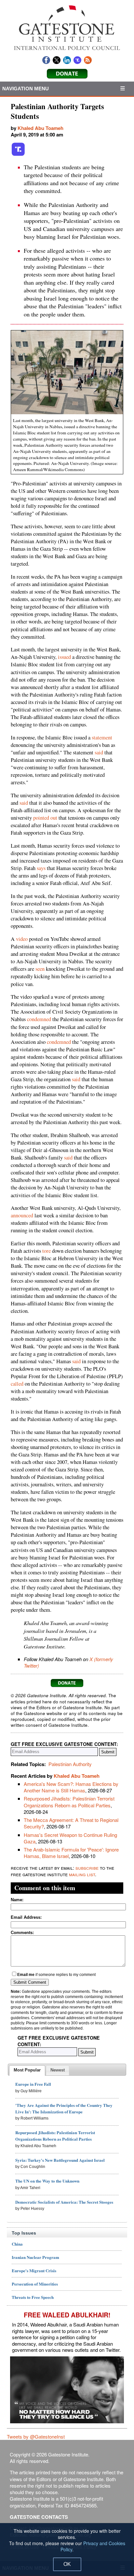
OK (67, 2564)
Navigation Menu (26, 89)
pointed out (45, 818)
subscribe (87, 1868)
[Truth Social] (18, 155)
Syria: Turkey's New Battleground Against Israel (60, 2160)
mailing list (82, 1874)
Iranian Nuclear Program (35, 2257)
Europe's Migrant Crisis (34, 2270)
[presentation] (27, 2070)
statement (102, 737)
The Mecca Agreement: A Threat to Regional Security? (71, 1823)
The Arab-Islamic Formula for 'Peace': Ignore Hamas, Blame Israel (71, 1853)
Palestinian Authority (70, 1764)
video (22, 939)
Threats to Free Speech (33, 2297)
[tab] (27, 2070)
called (17, 1384)
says (41, 868)
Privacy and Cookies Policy (93, 2546)
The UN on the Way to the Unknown (47, 2181)
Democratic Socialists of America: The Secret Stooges (64, 2202)
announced (22, 1215)
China (17, 2244)
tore (47, 1251)
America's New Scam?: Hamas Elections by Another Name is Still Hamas (71, 1787)
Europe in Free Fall (33, 2084)
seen (40, 969)
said (99, 752)
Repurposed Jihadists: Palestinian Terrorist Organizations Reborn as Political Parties (69, 1802)
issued (64, 657)
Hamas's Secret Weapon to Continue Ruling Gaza (70, 1838)
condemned (39, 1019)
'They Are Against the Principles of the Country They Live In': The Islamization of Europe (64, 2108)
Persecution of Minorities (35, 2284)
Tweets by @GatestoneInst (36, 2436)
